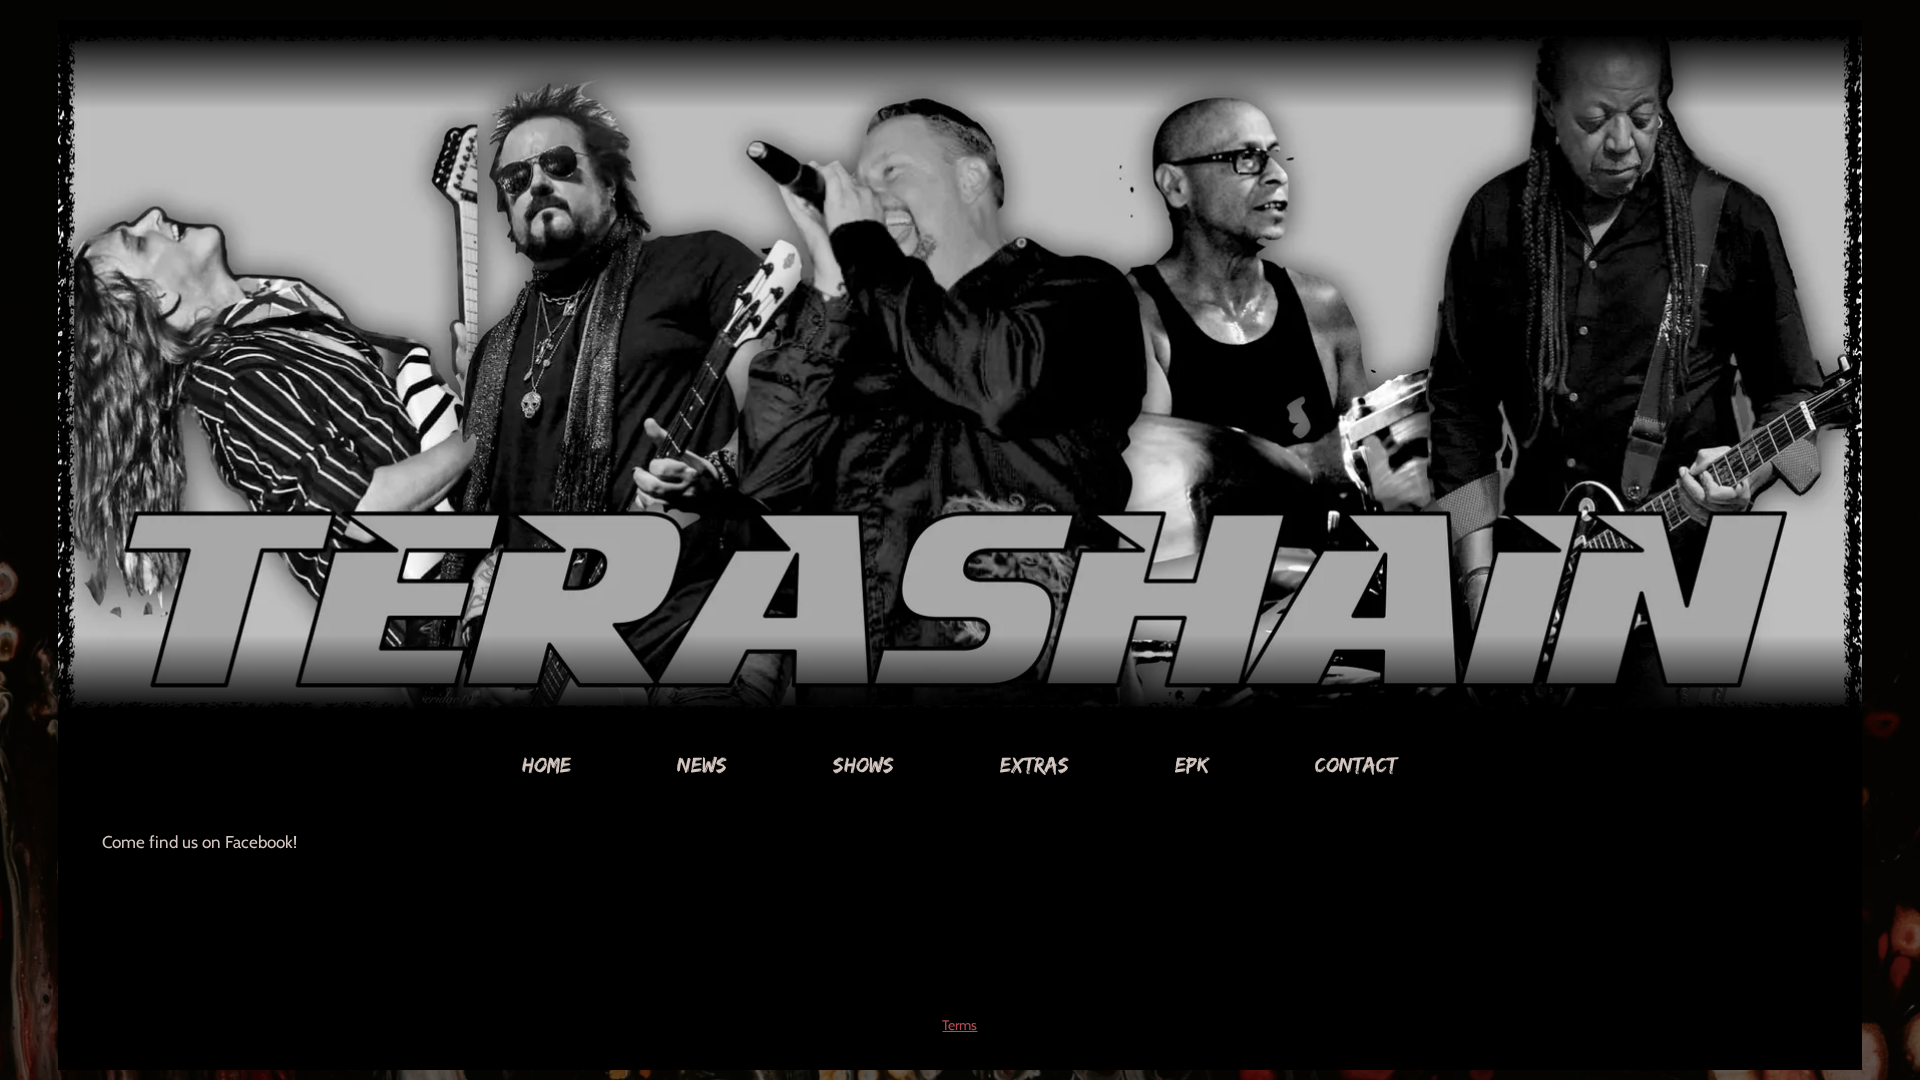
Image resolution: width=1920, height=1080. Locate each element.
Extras (1034, 764)
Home (546, 764)
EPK (1192, 764)
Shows (863, 764)
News (702, 764)
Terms (959, 1025)
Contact (1356, 764)
